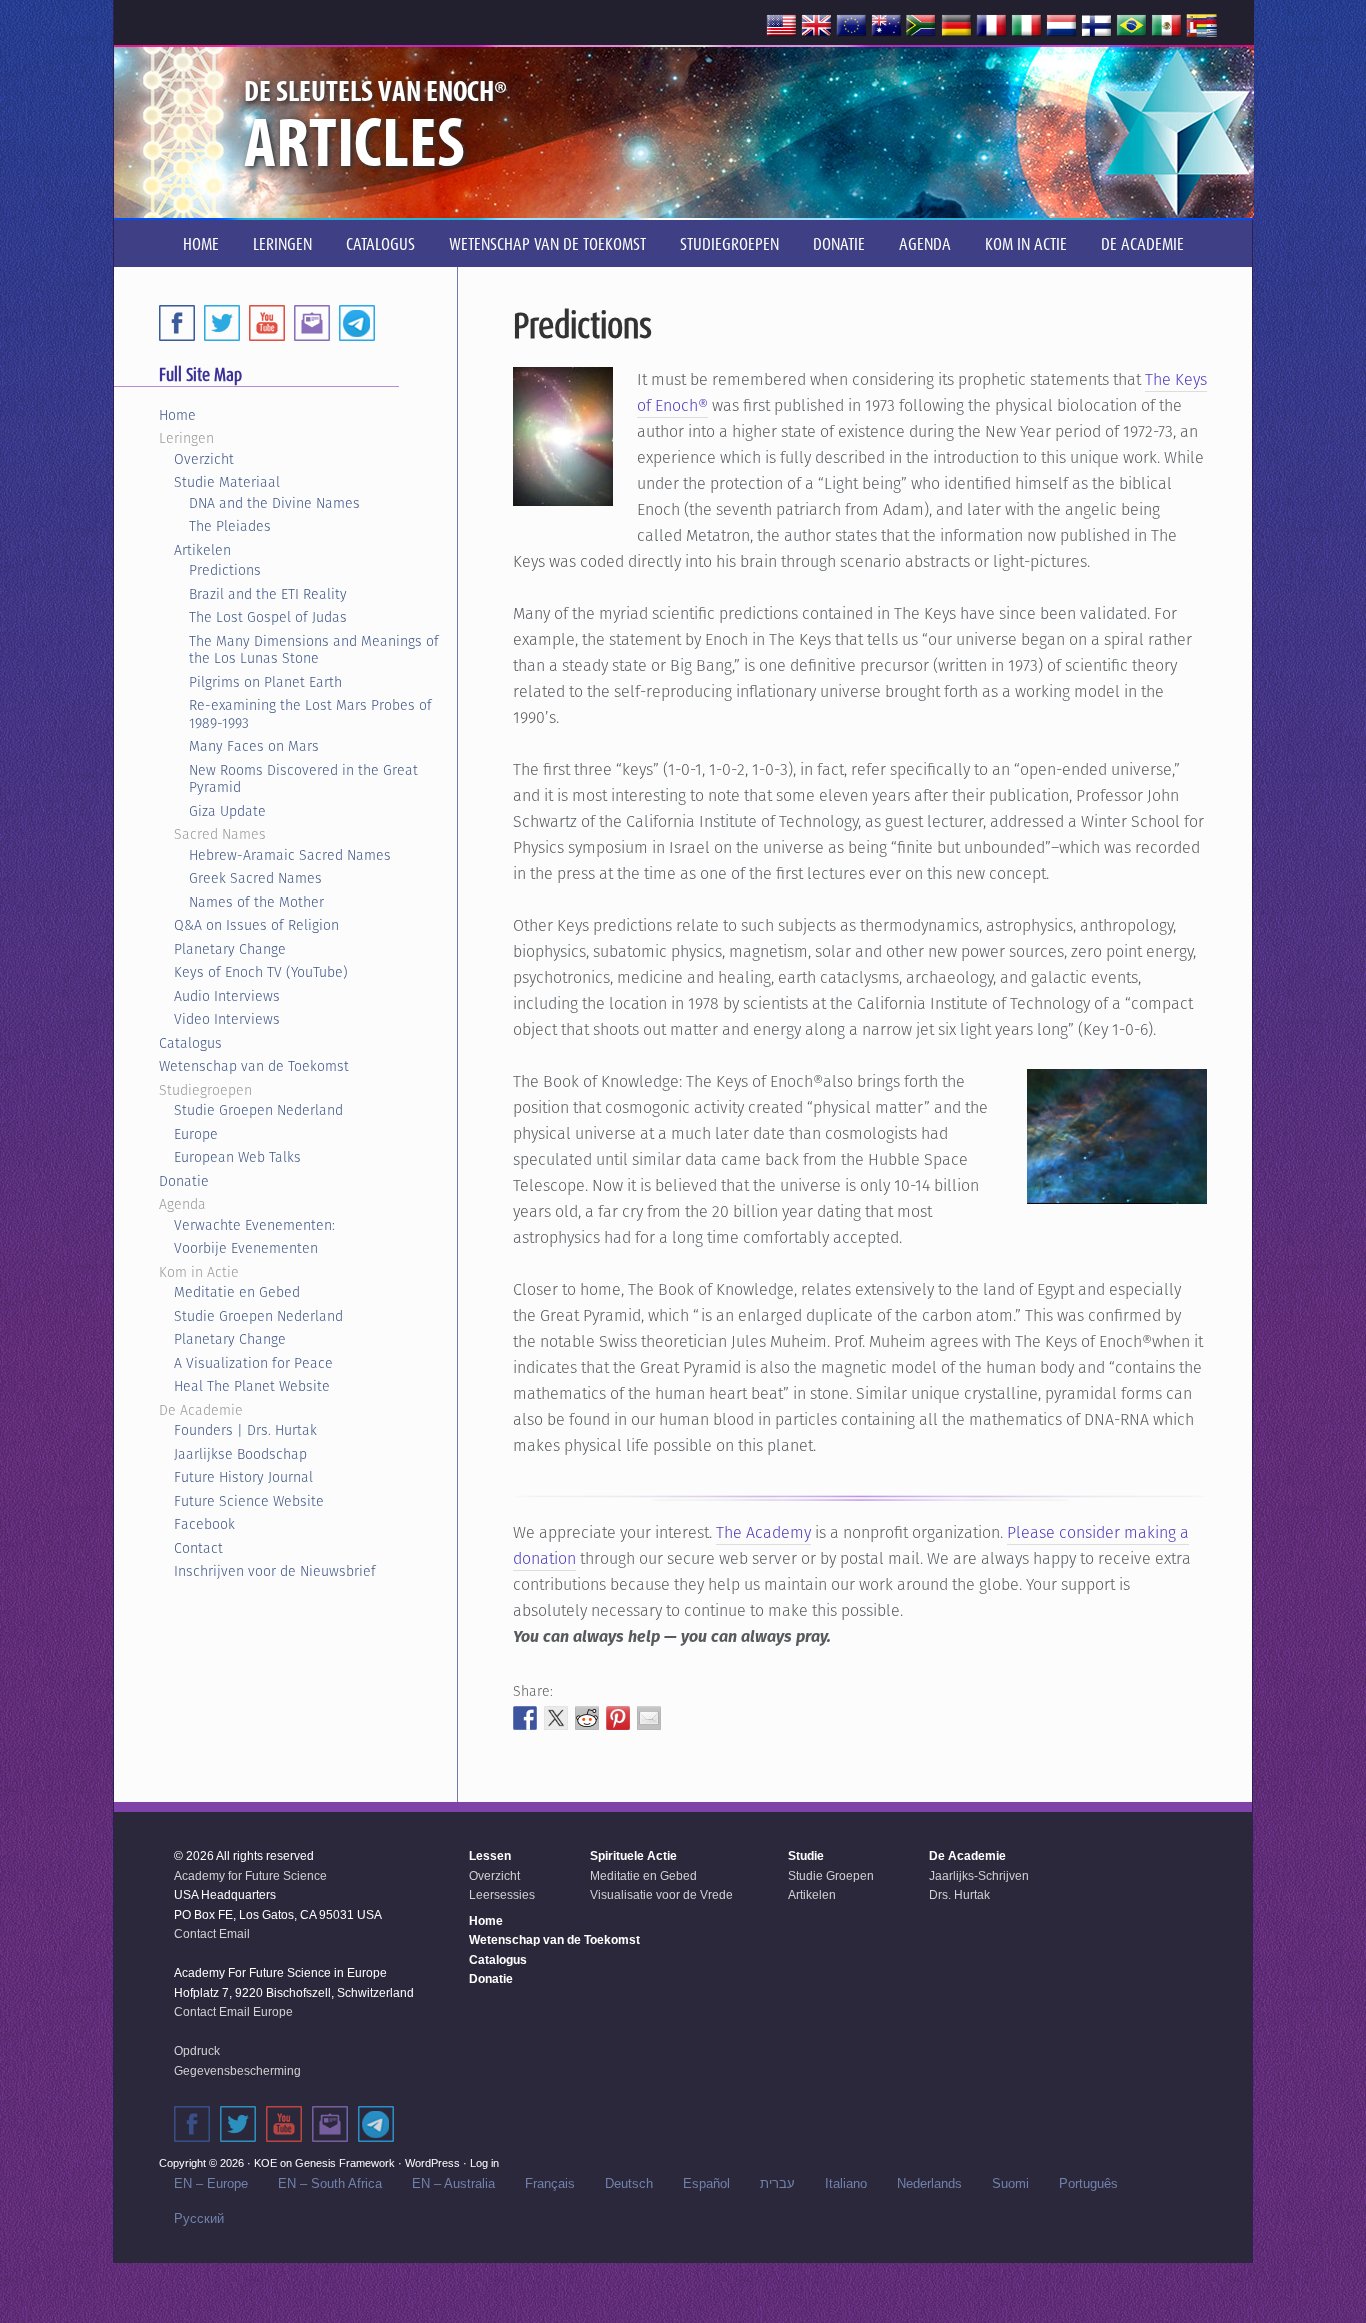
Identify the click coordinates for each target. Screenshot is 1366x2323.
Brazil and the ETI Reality (268, 594)
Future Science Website (249, 1501)
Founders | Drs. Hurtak (245, 1430)
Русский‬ (199, 2218)
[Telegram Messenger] (357, 323)
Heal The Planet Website (252, 1386)
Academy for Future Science (250, 1876)
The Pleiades (230, 526)
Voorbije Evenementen (246, 1248)
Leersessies (502, 1895)
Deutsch (629, 2183)
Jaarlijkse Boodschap (240, 1454)
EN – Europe (211, 2183)
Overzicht (204, 459)
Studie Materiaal (227, 482)
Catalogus (190, 1043)
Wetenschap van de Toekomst (254, 1066)
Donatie (184, 1181)
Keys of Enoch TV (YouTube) (261, 972)
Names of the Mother (256, 902)
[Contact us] (312, 323)
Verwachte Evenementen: (254, 1225)
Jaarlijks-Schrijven (979, 1876)
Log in (484, 2163)
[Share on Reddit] (587, 1718)
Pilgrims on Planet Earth (265, 682)
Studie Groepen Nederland (258, 1110)
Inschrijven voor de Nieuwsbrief (275, 1571)
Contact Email (212, 1934)
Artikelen (202, 550)
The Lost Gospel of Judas (268, 617)
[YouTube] (267, 323)
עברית (777, 2183)
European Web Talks (237, 1157)
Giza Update (227, 811)
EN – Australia (453, 2183)
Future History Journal (243, 1477)
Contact (198, 1548)
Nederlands (929, 2183)
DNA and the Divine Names (274, 503)
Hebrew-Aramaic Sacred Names (290, 855)
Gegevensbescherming (237, 2071)
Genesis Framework (345, 2163)
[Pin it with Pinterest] (618, 1718)
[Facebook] (177, 323)
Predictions (225, 570)
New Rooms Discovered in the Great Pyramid (303, 779)
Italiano (846, 2183)
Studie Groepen (831, 1876)
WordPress (432, 2163)
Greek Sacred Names (255, 878)
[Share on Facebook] (525, 1718)
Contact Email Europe (233, 2012)
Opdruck (197, 2051)
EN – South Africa (330, 2183)
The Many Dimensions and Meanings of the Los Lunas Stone (314, 650)
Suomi (1010, 2183)
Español (706, 2183)
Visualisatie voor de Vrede (661, 1895)
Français (550, 2183)
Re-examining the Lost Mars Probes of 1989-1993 (310, 714)
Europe (196, 1134)
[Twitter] (222, 323)
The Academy (763, 1532)
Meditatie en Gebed (237, 1292)
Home (177, 415)
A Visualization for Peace (253, 1363)
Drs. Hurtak (959, 1895)
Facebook (204, 1524)
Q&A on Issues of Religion (256, 925)
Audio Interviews (227, 996)
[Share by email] (649, 1718)
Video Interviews (227, 1019)
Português (1088, 2183)
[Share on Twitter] (556, 1718)
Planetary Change (230, 949)
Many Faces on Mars (254, 746)
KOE (265, 2163)
